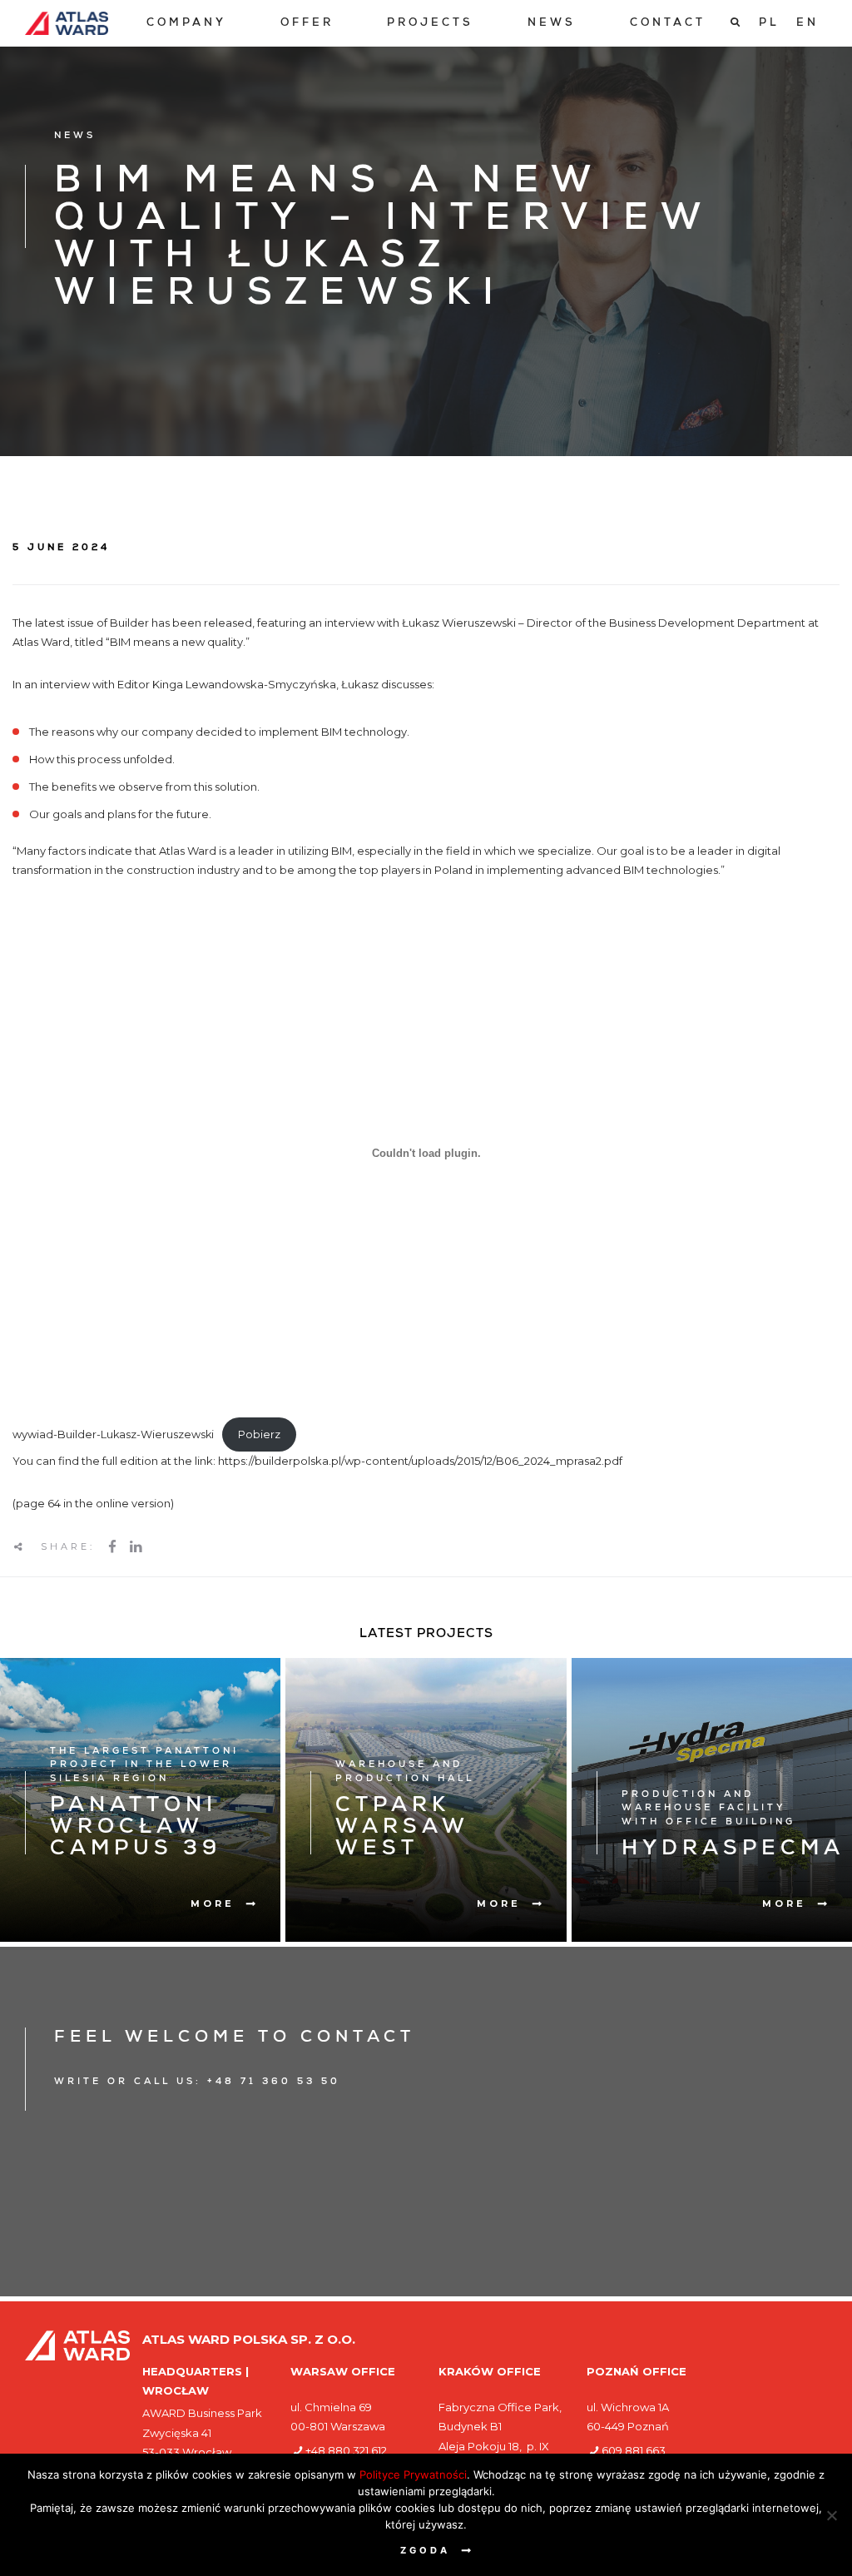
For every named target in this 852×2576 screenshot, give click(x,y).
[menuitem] (186, 24)
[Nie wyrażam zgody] (831, 2515)
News (552, 24)
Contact (668, 24)
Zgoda (425, 2550)
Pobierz (259, 1434)
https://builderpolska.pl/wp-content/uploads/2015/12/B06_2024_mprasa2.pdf (420, 1461)
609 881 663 (634, 2450)
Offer (307, 24)
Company (186, 24)
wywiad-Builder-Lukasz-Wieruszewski (113, 1434)
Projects (430, 24)
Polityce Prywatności (413, 2474)
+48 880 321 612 (346, 2450)
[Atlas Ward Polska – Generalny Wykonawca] (67, 23)
